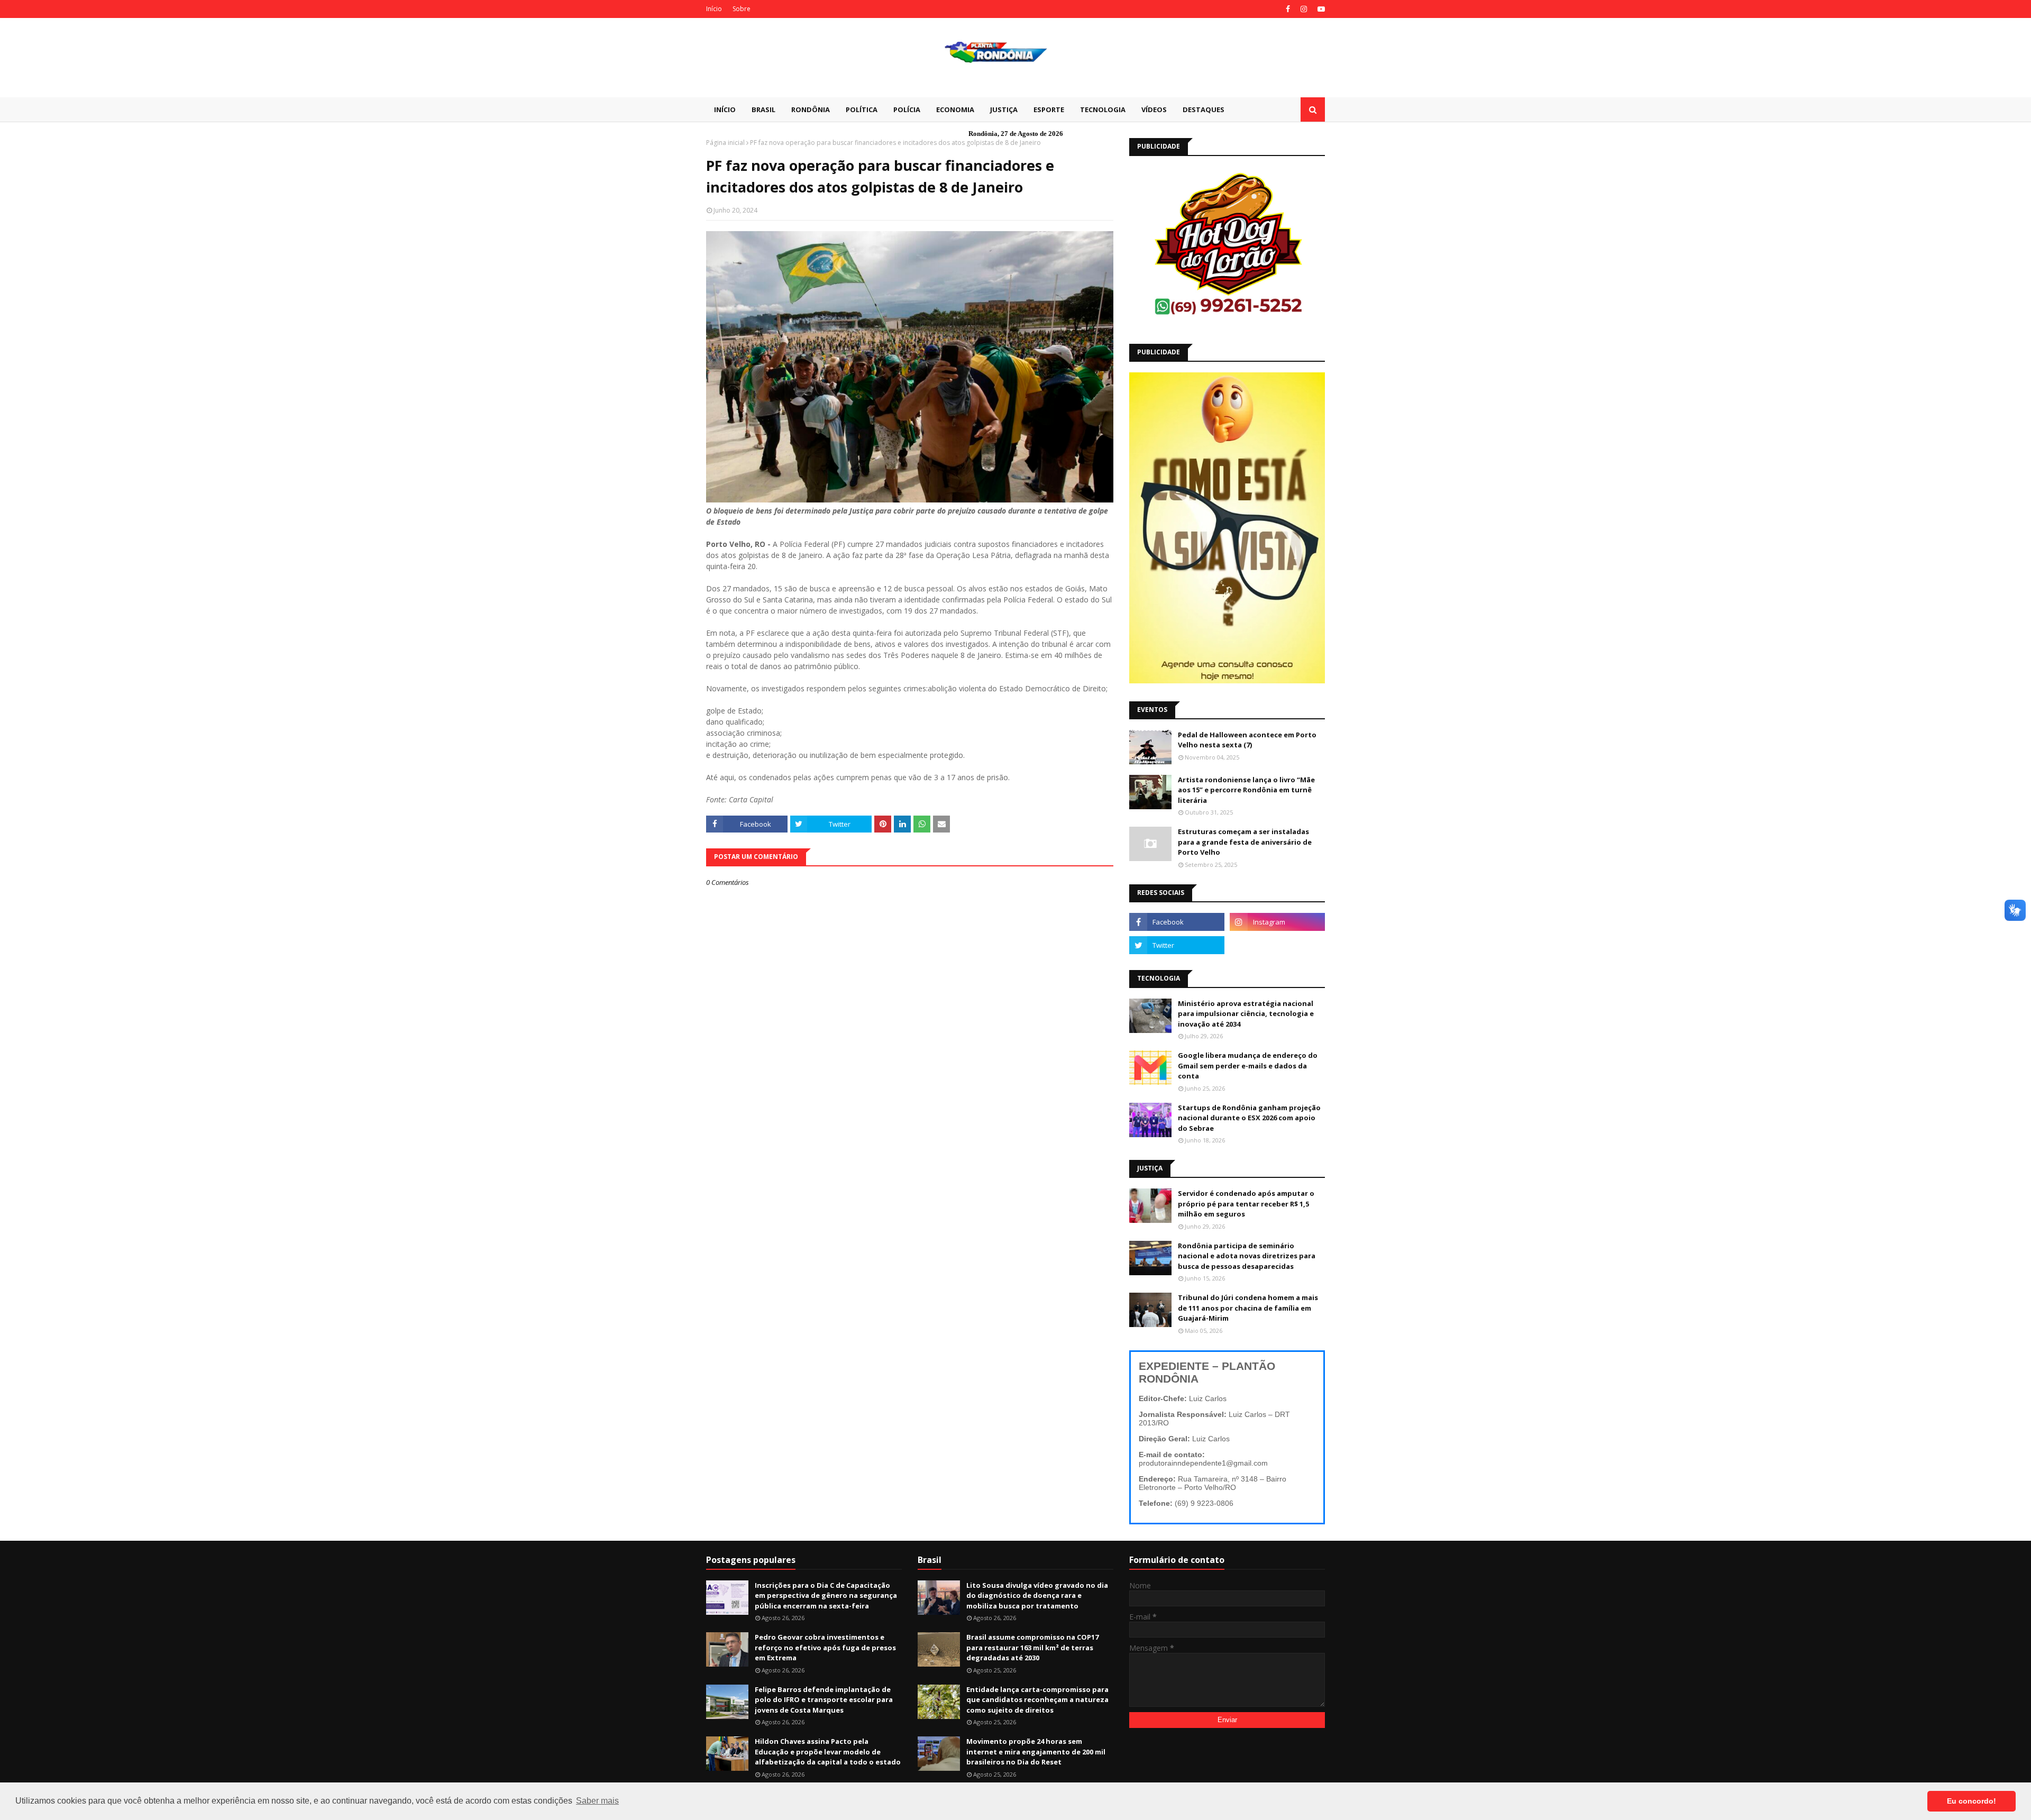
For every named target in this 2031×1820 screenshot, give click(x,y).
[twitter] (1177, 945)
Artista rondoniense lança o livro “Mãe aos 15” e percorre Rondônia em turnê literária (1246, 790)
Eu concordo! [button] (1971, 1801)
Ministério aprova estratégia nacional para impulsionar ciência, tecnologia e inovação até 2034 (1246, 1014)
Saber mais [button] (597, 1801)
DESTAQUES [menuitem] (1204, 109)
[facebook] (1288, 9)
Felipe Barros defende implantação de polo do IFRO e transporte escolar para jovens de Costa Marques (824, 1700)
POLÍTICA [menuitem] (862, 109)
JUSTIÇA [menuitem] (1004, 109)
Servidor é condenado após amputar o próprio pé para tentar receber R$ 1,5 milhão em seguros (1246, 1204)
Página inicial (725, 143)
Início (714, 9)
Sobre (742, 9)
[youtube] (1320, 9)
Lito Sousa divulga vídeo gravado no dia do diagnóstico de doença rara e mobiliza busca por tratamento (1037, 1595)
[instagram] (1304, 9)
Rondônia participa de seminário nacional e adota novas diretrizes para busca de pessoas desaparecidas (1247, 1256)
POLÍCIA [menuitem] (907, 109)
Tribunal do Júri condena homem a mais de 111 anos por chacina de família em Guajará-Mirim (1248, 1308)
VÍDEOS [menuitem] (1154, 109)
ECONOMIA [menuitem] (955, 109)
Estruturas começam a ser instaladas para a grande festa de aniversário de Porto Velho (1245, 842)
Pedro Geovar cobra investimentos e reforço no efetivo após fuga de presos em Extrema (825, 1647)
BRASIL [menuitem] (763, 109)
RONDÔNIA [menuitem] (811, 109)
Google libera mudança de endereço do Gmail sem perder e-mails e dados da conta (1248, 1066)
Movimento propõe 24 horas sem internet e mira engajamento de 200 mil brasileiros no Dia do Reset (1036, 1752)
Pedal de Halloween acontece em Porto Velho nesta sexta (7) (1247, 740)
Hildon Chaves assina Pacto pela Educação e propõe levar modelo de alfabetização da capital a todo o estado (828, 1752)
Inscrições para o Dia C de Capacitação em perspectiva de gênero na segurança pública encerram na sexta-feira (826, 1595)
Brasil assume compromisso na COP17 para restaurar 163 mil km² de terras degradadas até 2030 (1032, 1647)
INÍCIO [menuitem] (725, 109)
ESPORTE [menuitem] (1049, 109)
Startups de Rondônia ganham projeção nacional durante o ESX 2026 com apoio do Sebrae (1249, 1118)
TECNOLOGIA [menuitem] (1103, 109)
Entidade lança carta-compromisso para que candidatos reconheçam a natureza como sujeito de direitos (1037, 1700)
